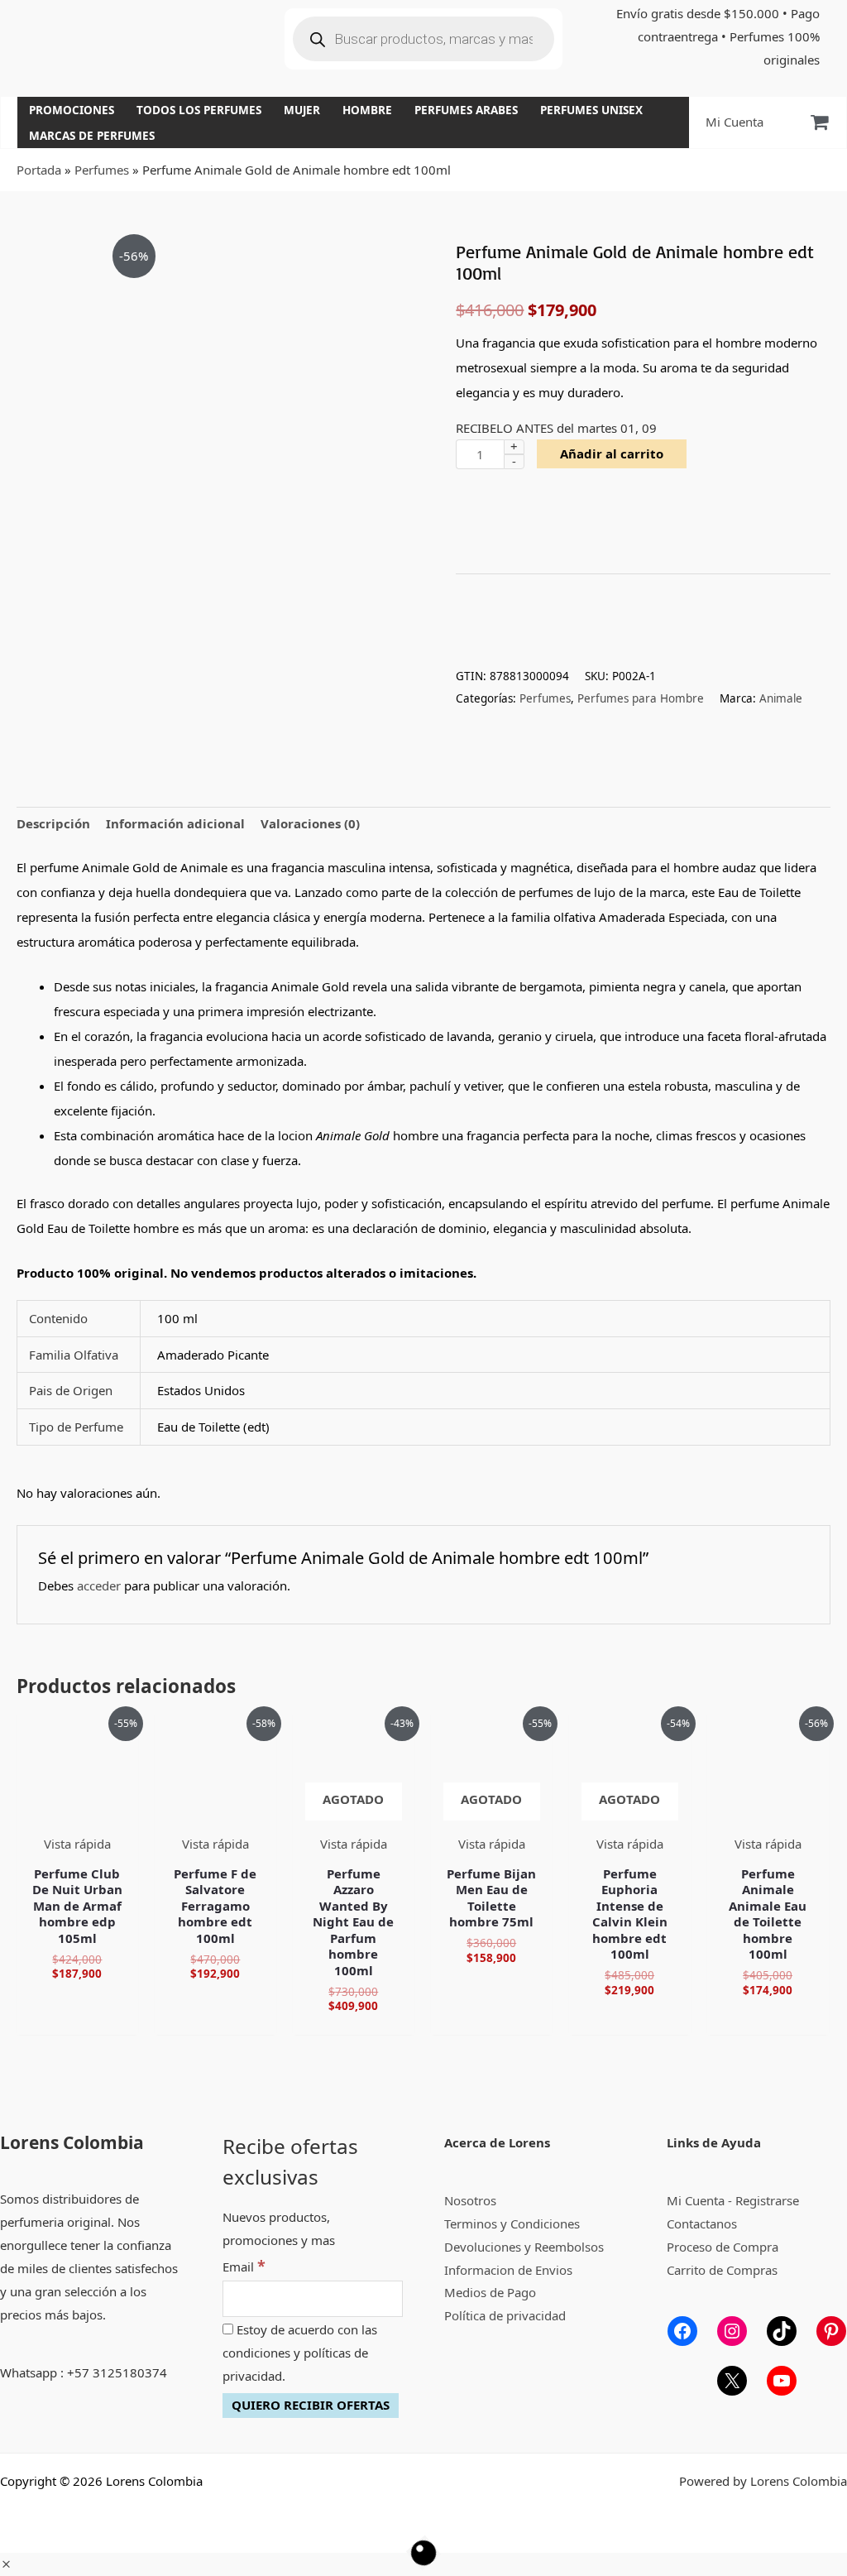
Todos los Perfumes (199, 110)
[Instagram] (732, 2331)
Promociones (72, 110)
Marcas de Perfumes (92, 136)
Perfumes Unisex (591, 110)
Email (244, 2267)
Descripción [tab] (53, 823)
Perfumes (102, 170)
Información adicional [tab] (175, 823)
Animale (781, 698)
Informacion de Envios (508, 2270)
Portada (39, 170)
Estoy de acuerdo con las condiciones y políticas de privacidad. (300, 2353)
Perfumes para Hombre (641, 698)
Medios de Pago (490, 2292)
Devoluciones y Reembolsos (524, 2247)
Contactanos (702, 2223)
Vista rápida (77, 1844)
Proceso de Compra (723, 2247)
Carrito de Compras (722, 2270)
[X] (732, 2381)
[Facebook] (682, 2331)
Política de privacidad (505, 2315)
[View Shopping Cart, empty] (819, 122)
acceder (99, 1585)
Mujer (302, 110)
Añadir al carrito (612, 453)
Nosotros (470, 2200)
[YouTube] (782, 2381)
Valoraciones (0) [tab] (310, 823)
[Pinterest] (831, 2331)
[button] (6, 2564)
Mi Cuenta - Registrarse (733, 2200)
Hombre (367, 110)
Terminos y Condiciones (512, 2223)
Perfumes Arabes (466, 110)
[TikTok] (782, 2331)
